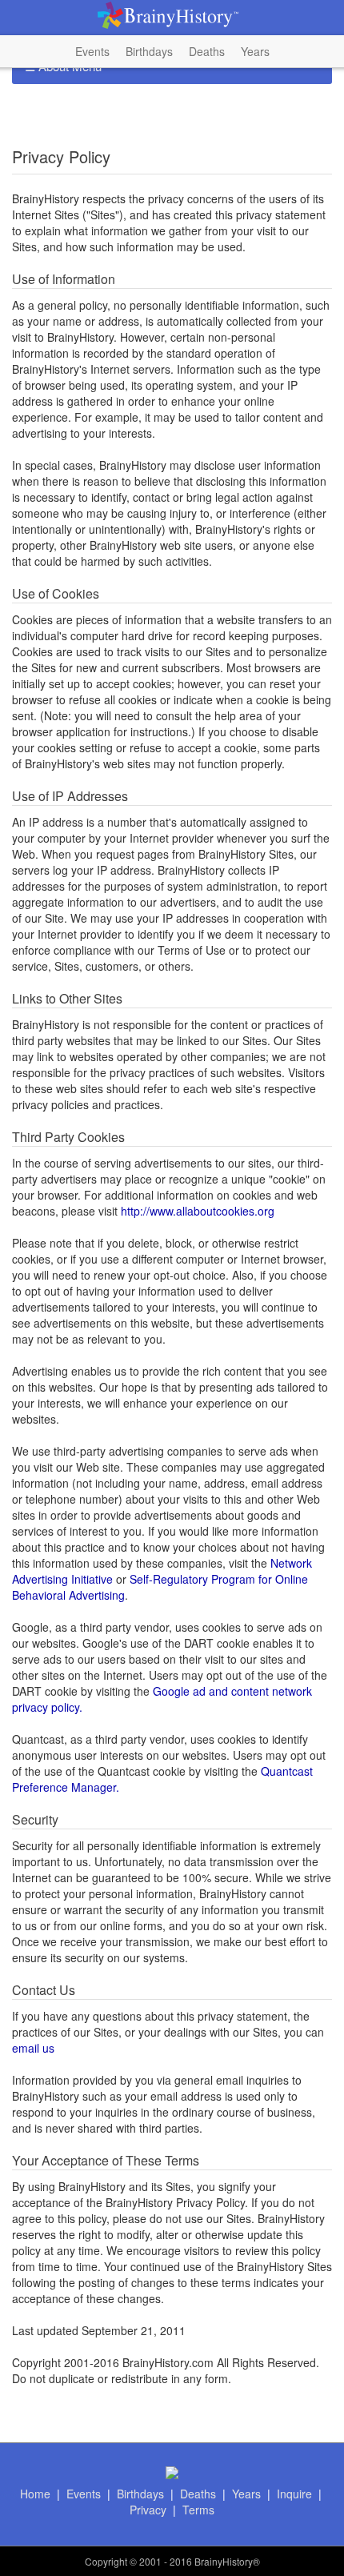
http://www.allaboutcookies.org (198, 1211)
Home (35, 2494)
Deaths (207, 51)
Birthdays (149, 51)
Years (255, 51)
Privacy (148, 2510)
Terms (198, 2510)
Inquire (294, 2494)
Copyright (106, 2561)
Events (92, 51)
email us (33, 2048)
